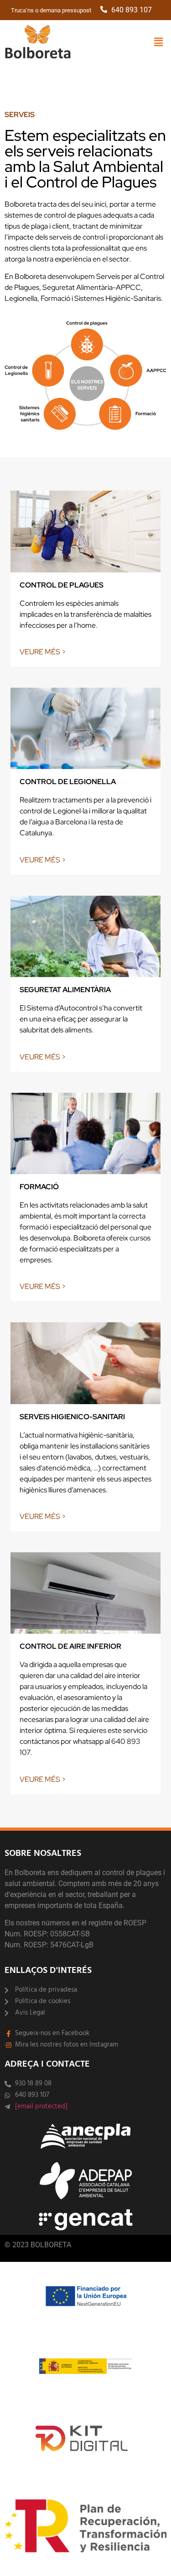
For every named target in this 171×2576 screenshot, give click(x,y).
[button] (159, 42)
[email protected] (41, 2106)
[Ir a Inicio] (38, 43)
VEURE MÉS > (43, 652)
